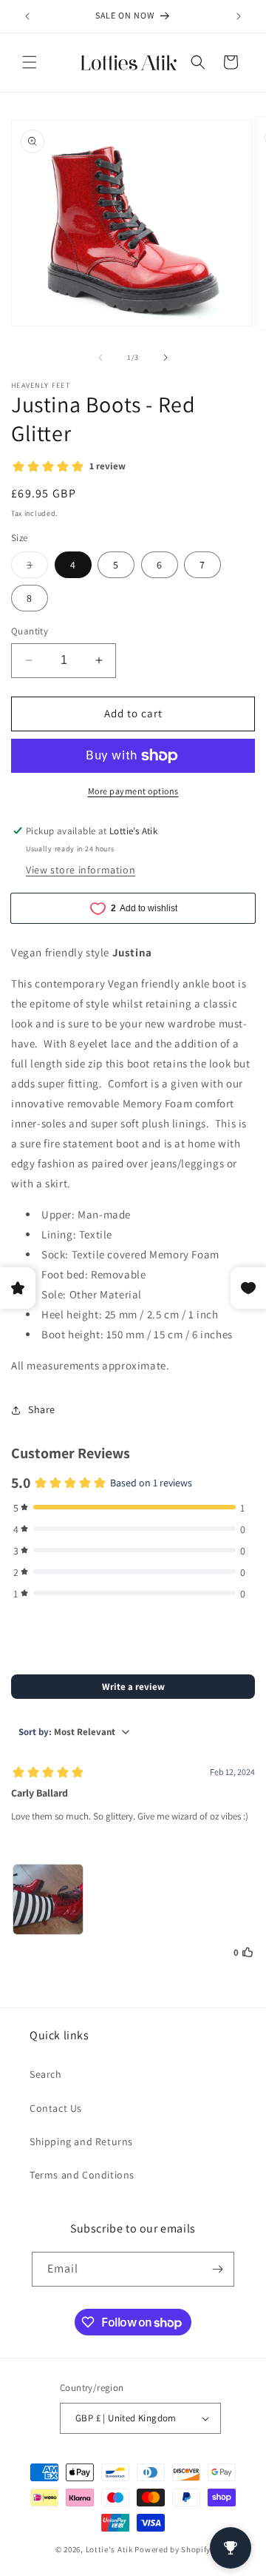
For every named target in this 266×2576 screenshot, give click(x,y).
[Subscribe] (217, 2269)
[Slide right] (166, 358)
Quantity (30, 631)
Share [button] (42, 1409)
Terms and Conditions (82, 2175)
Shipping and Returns (81, 2141)
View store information (81, 870)
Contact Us (56, 2108)
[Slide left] (100, 358)
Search (46, 2074)
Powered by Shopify (173, 2549)
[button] (30, 62)
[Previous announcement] (27, 16)
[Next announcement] (239, 16)
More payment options (133, 791)
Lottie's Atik (109, 2549)
